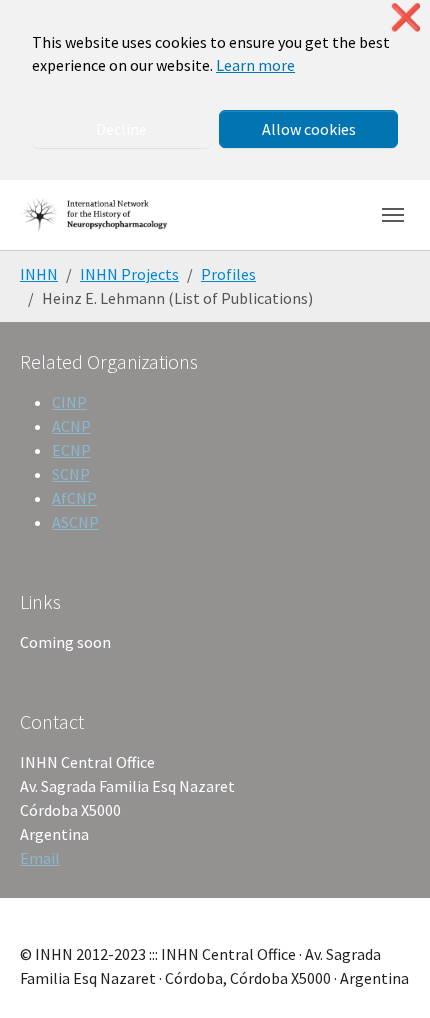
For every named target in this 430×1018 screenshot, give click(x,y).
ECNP (71, 450)
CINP (69, 402)
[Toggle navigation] (393, 215)
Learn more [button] (255, 65)
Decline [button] (121, 129)
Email (40, 858)
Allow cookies (309, 129)
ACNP (71, 426)
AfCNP (74, 498)
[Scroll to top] (386, 974)
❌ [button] (406, 17)
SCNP (71, 474)
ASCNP (75, 522)
